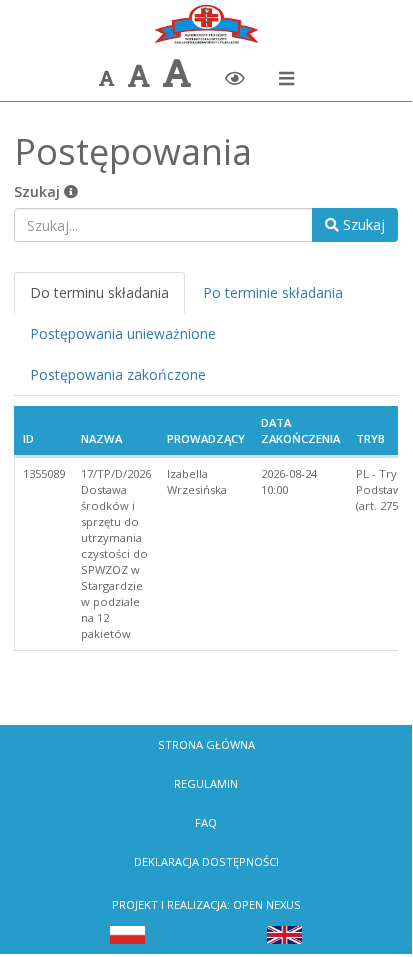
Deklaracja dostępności (206, 861)
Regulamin (206, 783)
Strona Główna (206, 744)
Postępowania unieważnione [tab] (123, 333)
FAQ (206, 822)
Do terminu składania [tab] (99, 292)
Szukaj (39, 191)
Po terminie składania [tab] (273, 292)
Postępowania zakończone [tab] (118, 374)
